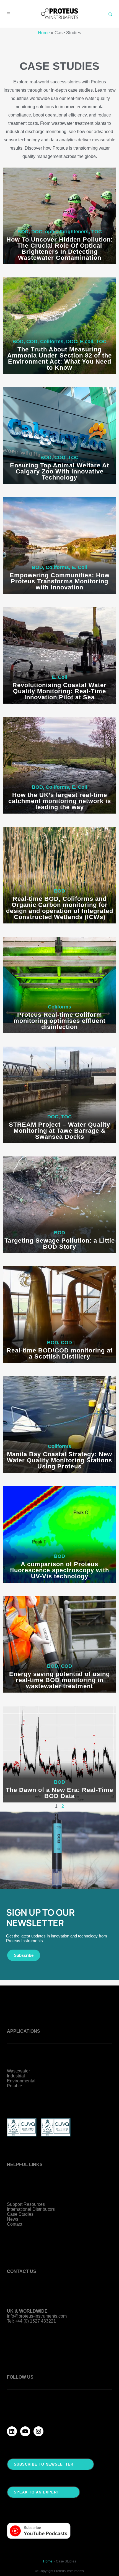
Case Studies (20, 2214)
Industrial (16, 2076)
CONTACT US (22, 2271)
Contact (15, 2224)
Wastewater (18, 2071)
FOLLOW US (20, 2377)
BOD (23, 232)
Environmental (21, 2081)
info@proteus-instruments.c (34, 2316)
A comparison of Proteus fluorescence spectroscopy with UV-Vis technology (59, 1570)
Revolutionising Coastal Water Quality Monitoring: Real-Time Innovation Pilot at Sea (59, 691)
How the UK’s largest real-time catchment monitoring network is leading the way (60, 801)
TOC (97, 232)
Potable (15, 2086)
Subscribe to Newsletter (44, 2464)
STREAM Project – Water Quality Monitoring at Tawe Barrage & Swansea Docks (59, 1131)
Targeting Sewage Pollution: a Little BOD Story (60, 1244)
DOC (37, 232)
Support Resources (26, 2204)
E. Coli (79, 567)
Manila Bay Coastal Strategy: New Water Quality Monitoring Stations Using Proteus (59, 1460)
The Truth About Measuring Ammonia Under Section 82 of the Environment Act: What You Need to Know (59, 358)
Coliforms (52, 341)
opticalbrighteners (67, 232)
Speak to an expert (37, 2492)
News (13, 2219)
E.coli (87, 341)
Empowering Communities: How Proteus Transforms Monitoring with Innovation (60, 581)
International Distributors (31, 2209)
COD (32, 341)
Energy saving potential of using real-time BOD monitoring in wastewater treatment (59, 1680)
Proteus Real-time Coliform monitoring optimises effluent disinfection (59, 1021)
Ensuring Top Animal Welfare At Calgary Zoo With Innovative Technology (59, 471)
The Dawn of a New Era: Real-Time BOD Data (59, 1793)
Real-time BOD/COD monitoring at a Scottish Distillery (60, 1353)
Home (44, 33)
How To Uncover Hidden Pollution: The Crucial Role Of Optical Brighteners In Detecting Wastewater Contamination (60, 249)
